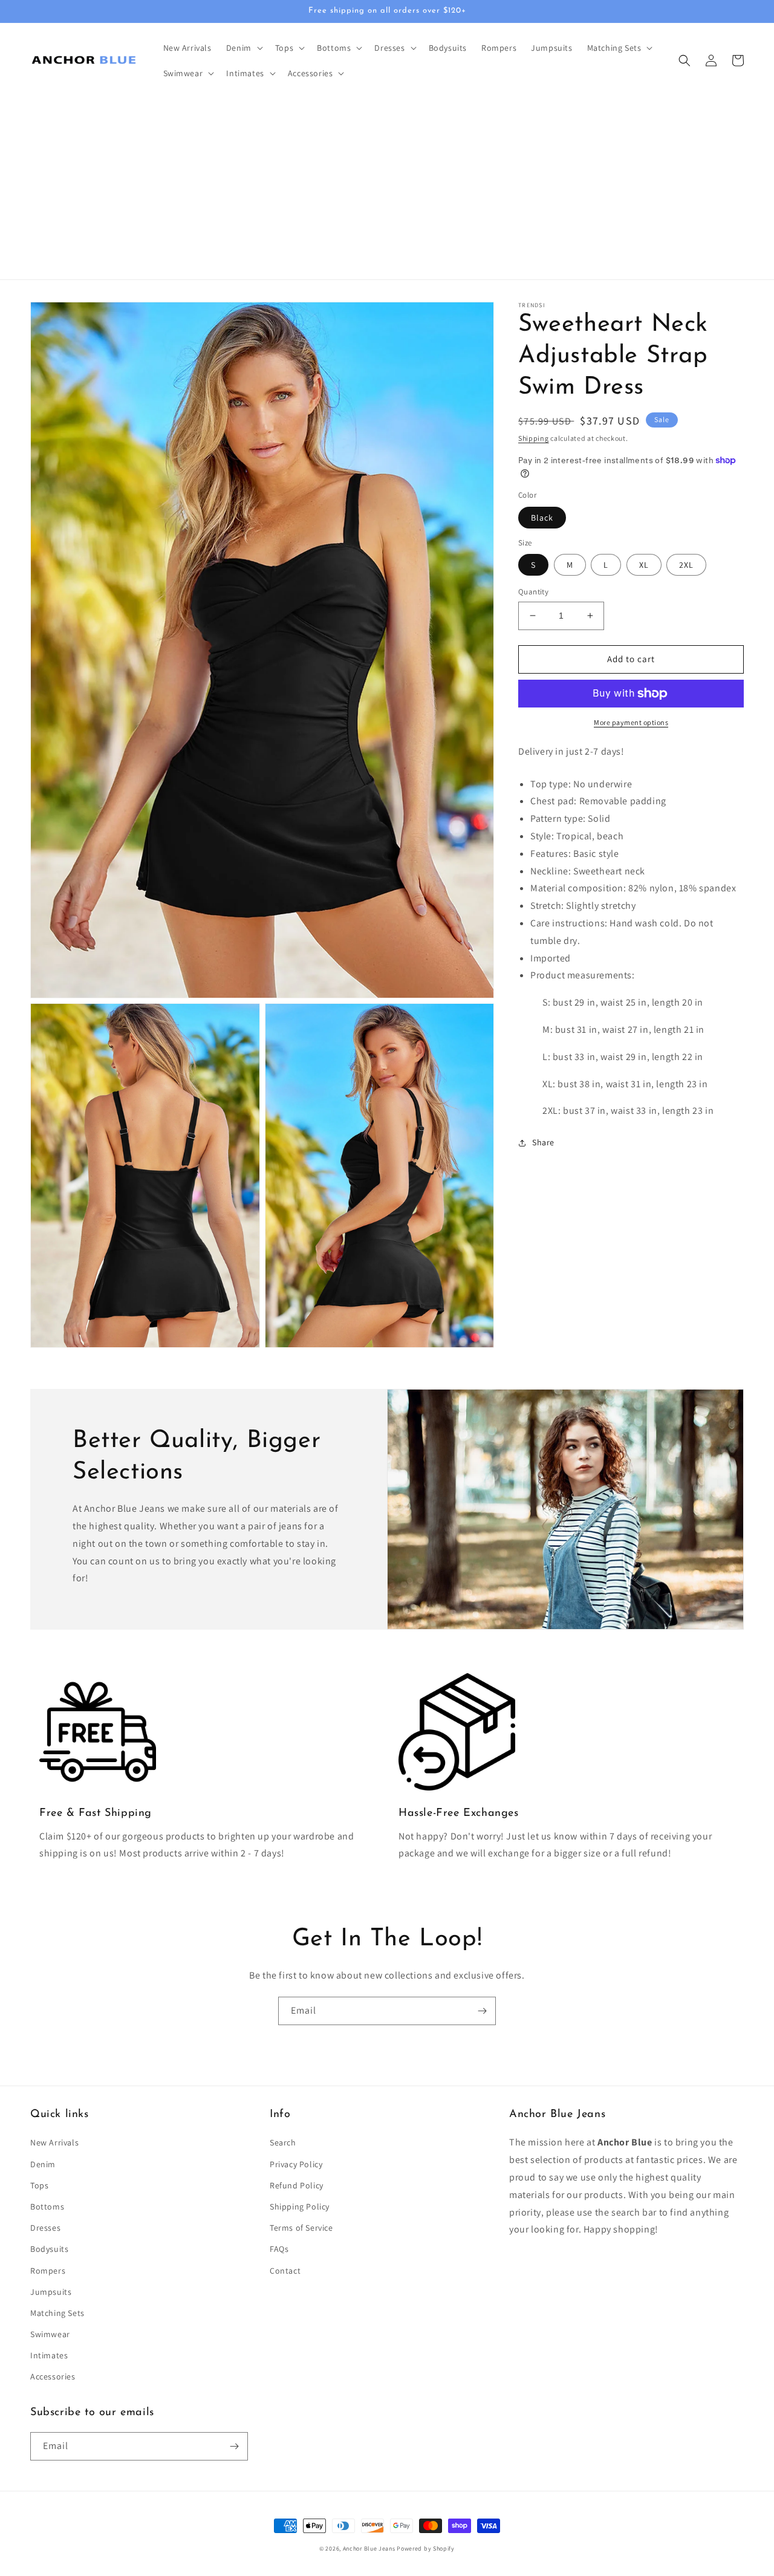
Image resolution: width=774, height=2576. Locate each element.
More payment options (631, 722)
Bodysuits (49, 2249)
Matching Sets (57, 2313)
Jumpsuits (51, 2292)
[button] (243, 48)
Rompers (48, 2271)
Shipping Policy (300, 2207)
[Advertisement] (387, 189)
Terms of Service (301, 2228)
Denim (43, 2164)
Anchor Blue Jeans (369, 2548)
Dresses (45, 2228)
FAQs (279, 2249)
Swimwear (50, 2334)
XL (644, 565)
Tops (39, 2185)
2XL (686, 565)
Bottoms (47, 2207)
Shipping (534, 438)
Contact (285, 2271)
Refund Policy (297, 2185)
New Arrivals (54, 2142)
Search (283, 2142)
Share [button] (543, 1142)
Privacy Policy (296, 2164)
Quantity (533, 592)
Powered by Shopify (426, 2548)
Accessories (53, 2376)
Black (542, 518)
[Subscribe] (482, 2011)
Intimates (49, 2355)
